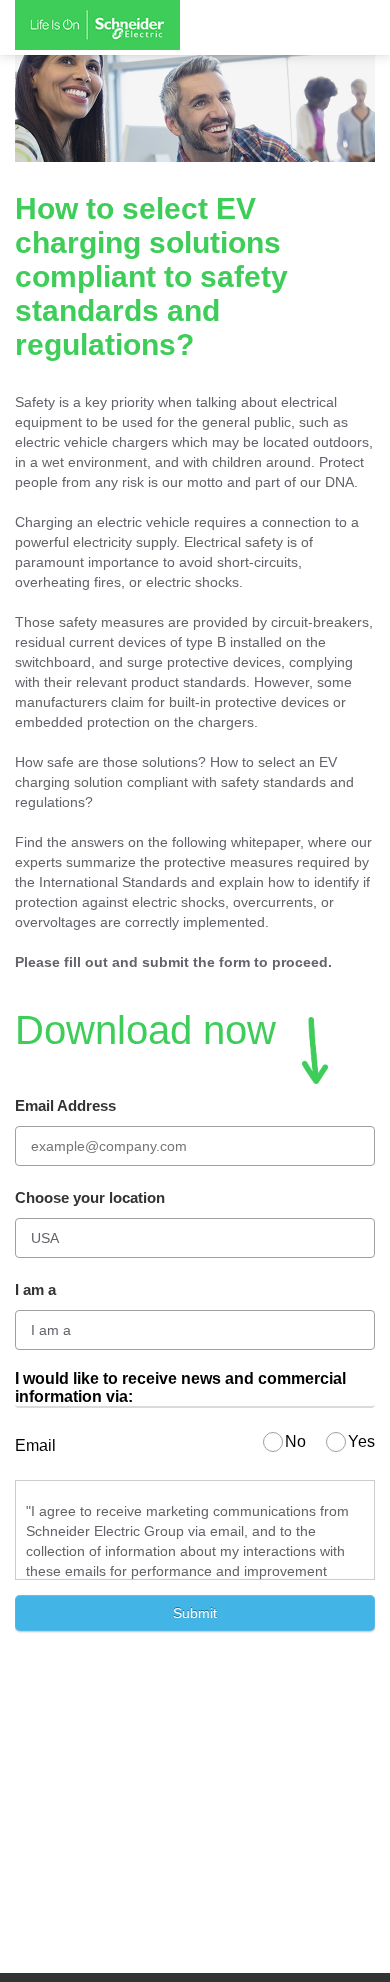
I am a (35, 1289)
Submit (195, 1613)
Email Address (65, 1105)
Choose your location (90, 1197)
